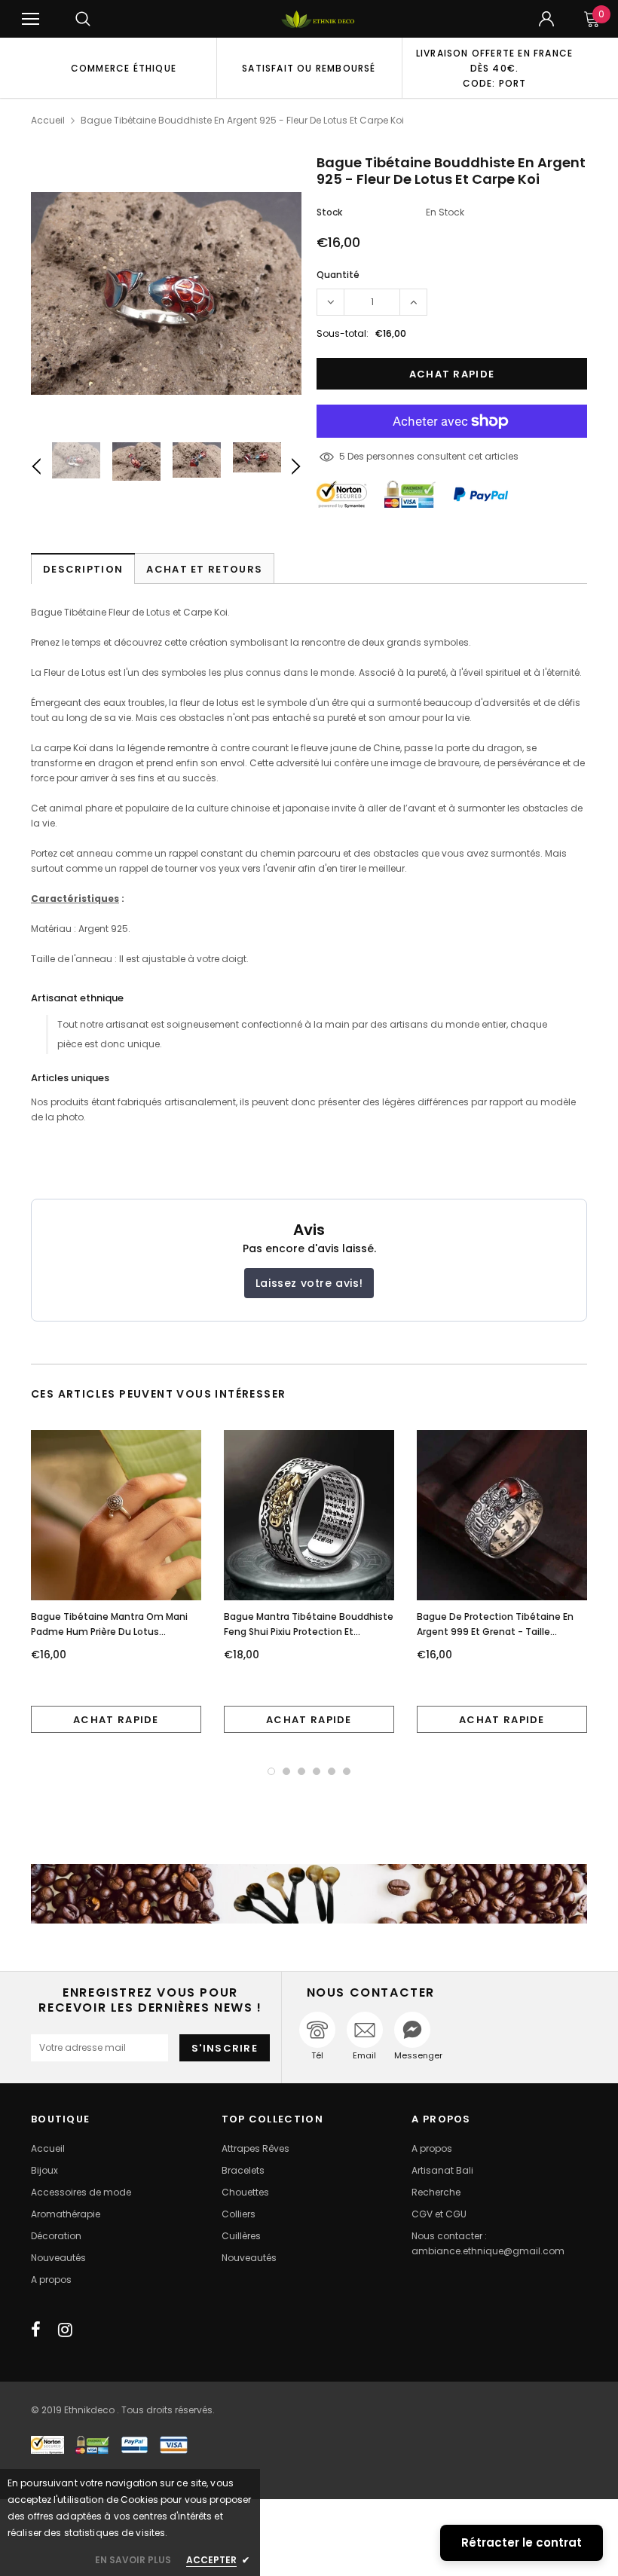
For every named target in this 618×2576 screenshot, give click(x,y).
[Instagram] (65, 2330)
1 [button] (271, 1771)
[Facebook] (36, 2330)
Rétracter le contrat (522, 2542)
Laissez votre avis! (309, 1283)
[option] (124, 68)
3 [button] (301, 1771)
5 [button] (332, 1771)
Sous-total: (343, 333)
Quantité (338, 275)
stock (329, 212)
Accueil (48, 120)
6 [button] (347, 1771)
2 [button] (286, 1771)
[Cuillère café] (309, 1894)
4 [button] (317, 1771)
